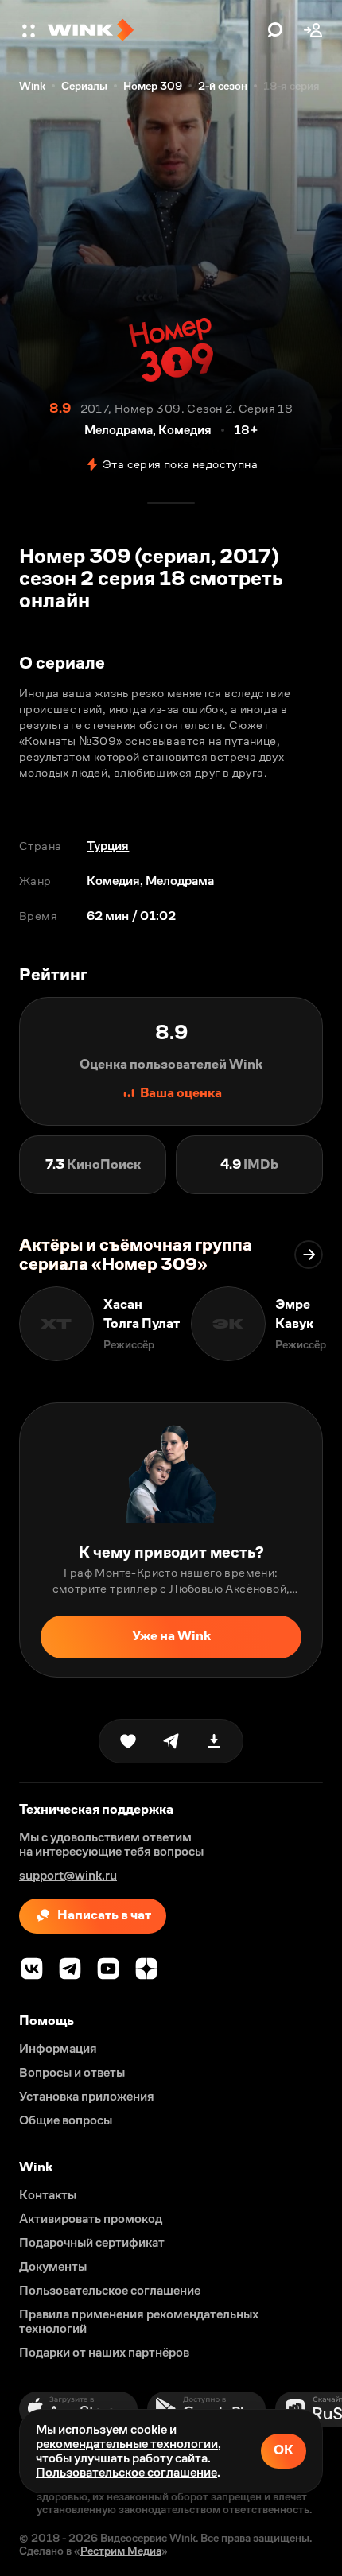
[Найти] (275, 30)
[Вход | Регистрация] (313, 30)
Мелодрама (180, 881)
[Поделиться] (171, 1741)
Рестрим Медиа (121, 2551)
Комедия (113, 881)
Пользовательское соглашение (126, 2472)
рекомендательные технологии (127, 2444)
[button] (30, 30)
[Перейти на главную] (154, 30)
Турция (108, 846)
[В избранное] (128, 1741)
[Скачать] (214, 1741)
